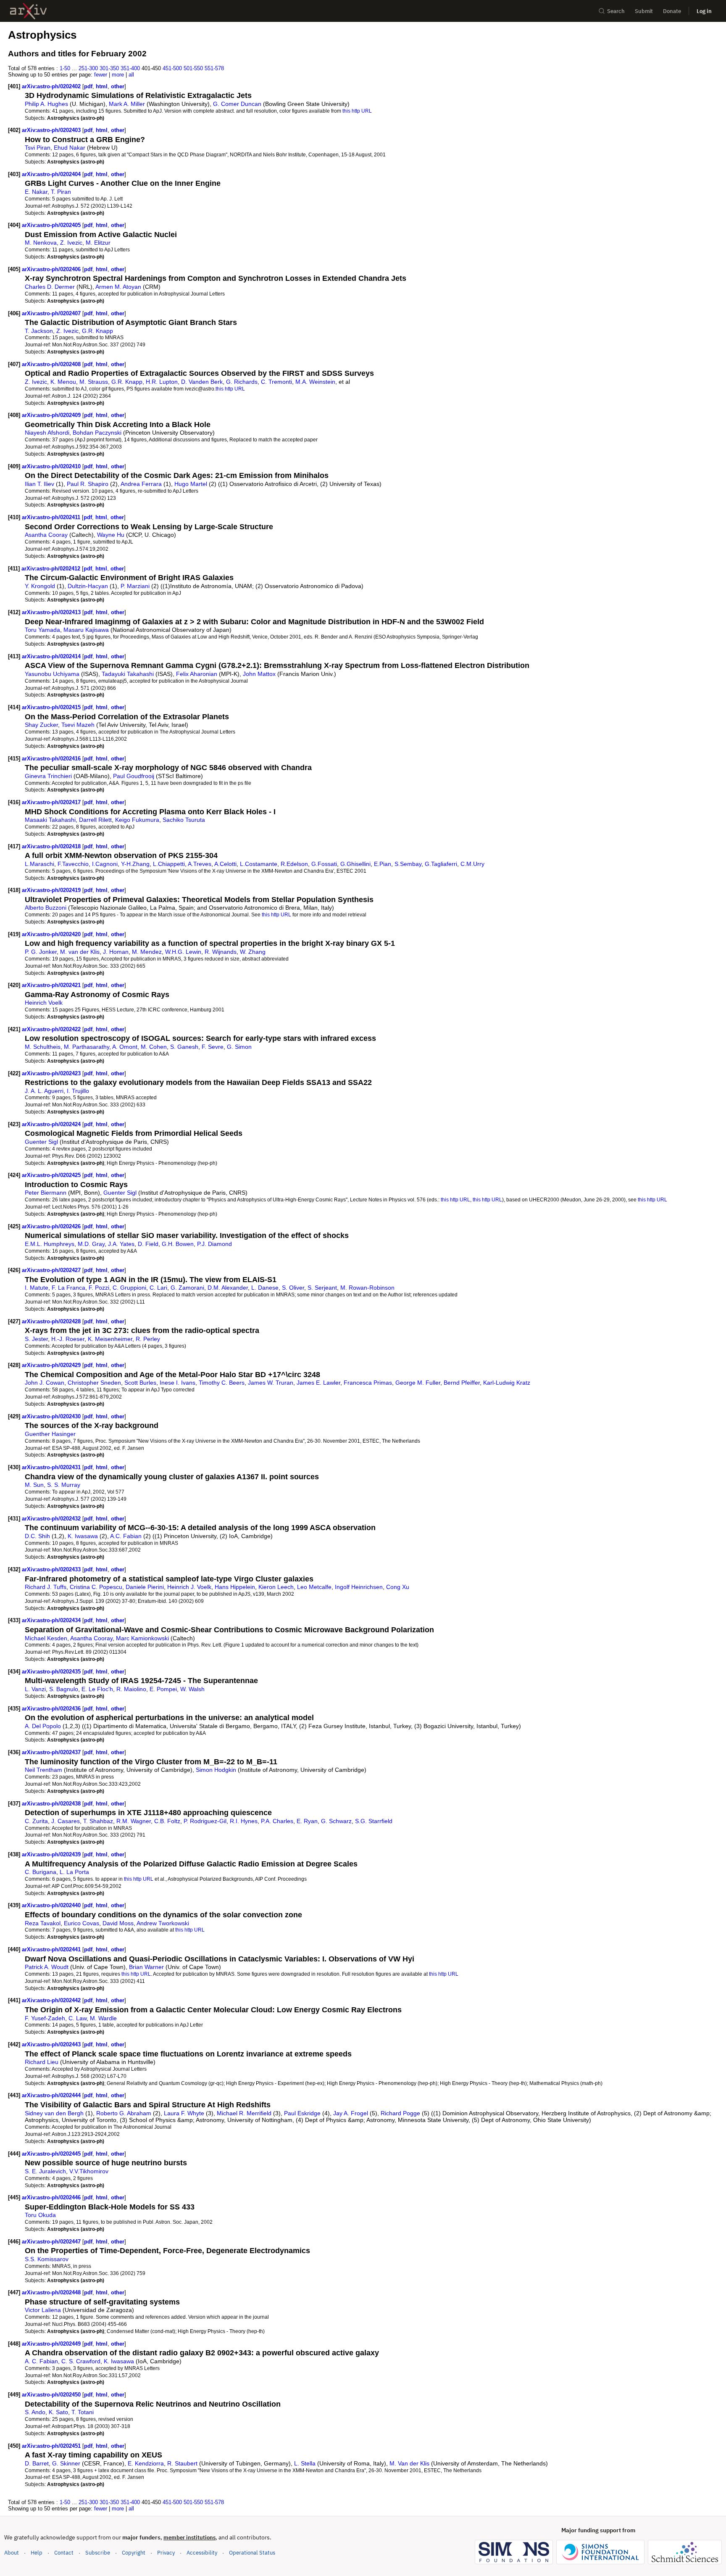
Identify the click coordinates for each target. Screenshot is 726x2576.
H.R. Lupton (162, 382)
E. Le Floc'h (97, 1689)
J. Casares (66, 1821)
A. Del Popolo (43, 1726)
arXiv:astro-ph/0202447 (52, 2242)
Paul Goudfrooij (134, 776)
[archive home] (28, 11)
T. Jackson (39, 331)
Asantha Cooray (46, 535)
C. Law (78, 2018)
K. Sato (58, 2412)
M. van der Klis (80, 952)
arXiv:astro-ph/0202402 (52, 86)
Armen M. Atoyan (118, 287)
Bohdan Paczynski (97, 433)
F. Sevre (213, 1047)
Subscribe (98, 2553)
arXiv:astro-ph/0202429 (52, 1365)
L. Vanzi (35, 1689)
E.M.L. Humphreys (50, 1244)
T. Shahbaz (98, 1821)
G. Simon (239, 1047)
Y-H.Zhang (135, 864)
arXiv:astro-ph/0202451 (52, 2446)
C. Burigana (41, 1872)
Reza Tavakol (43, 1923)
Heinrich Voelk (44, 1003)
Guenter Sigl (41, 1142)
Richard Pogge (400, 2113)
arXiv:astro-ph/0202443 (52, 2044)
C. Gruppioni (129, 1288)
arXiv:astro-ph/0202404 (52, 174)
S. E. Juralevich (45, 2171)
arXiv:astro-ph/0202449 (52, 2344)
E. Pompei (163, 1689)
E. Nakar (36, 192)
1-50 (65, 68)
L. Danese (265, 1288)
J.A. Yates (121, 1244)
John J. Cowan (45, 1383)
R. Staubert (182, 2463)
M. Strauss (94, 382)
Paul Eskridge (302, 2113)
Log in (704, 11)
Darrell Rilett (95, 820)
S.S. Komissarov (47, 2259)
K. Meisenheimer (110, 1339)
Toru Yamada (42, 630)
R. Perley (148, 1339)
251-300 (88, 68)
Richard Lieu (42, 2062)
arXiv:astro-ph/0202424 (52, 1124)
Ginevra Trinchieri (48, 776)
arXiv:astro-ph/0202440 (52, 1905)
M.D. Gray (91, 1244)
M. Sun (34, 1485)
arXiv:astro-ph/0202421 (52, 985)
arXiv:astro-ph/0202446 (52, 2197)
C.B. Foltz (167, 1821)
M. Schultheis (43, 1047)
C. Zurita (36, 1821)
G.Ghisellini (355, 864)
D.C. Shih (37, 1536)
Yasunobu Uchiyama (52, 674)
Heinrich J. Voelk (189, 1587)
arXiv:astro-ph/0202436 (52, 1709)
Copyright (134, 2553)
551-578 (214, 68)
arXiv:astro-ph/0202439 (52, 1854)
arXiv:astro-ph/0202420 (52, 934)
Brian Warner (146, 1967)
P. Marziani (135, 586)
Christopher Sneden (94, 1383)
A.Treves (200, 864)
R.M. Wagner (134, 1821)
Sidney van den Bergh (54, 2113)
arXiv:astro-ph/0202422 (52, 1029)
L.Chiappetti (169, 864)
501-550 (193, 68)
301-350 (109, 68)
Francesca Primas (368, 1383)
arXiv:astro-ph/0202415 (52, 707)
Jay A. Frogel (351, 2113)
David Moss (118, 1923)
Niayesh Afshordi (47, 433)
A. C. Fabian (41, 2361)
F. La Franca (68, 1288)
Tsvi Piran (38, 148)
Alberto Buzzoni (46, 908)
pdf (88, 86)
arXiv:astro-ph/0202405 (52, 225)
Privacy (166, 2553)
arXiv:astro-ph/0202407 (52, 313)
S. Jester (36, 1339)
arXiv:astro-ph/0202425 (52, 1175)
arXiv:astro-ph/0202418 (52, 846)
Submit (644, 11)
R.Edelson (294, 864)
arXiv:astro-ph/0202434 (52, 1620)
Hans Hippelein (235, 1587)
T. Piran (61, 192)
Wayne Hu (111, 535)
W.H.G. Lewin (183, 952)
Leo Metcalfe (314, 1587)
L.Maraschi (39, 864)
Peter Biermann (46, 1193)
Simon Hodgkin (216, 1770)
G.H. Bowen (178, 1244)
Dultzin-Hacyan (88, 586)
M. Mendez (147, 952)
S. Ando (35, 2412)
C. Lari (158, 1288)
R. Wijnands (221, 952)
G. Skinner (66, 2463)
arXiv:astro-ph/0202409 (52, 415)
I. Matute (37, 1288)
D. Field (148, 1244)
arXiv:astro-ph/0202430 (52, 1416)
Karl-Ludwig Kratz (507, 1383)
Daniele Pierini (145, 1587)
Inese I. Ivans (178, 1383)
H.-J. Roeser (68, 1339)
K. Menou (63, 382)
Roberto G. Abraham (124, 2113)
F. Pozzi (99, 1288)
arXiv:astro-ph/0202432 (52, 1519)
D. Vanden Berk (202, 382)
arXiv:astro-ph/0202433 (52, 1569)
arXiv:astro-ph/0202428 (52, 1321)
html (102, 86)
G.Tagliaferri (441, 864)
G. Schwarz (336, 1821)
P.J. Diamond (214, 1244)
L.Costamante (259, 864)
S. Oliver (293, 1288)
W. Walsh (192, 1689)
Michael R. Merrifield (244, 2113)
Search (616, 11)
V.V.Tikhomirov (89, 2171)
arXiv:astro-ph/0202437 (52, 1752)
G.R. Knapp (97, 331)
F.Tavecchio (73, 864)
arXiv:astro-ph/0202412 (52, 569)
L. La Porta (74, 1872)
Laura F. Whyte (184, 2113)
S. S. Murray (64, 1485)
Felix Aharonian (197, 674)
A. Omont (125, 1047)
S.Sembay (408, 864)
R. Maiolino (131, 1689)
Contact (64, 2553)
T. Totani (83, 2412)
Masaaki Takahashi (50, 820)
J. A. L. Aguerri (44, 1091)
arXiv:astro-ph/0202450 (52, 2395)
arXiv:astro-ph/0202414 (52, 656)
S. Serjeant (322, 1288)
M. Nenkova (41, 243)
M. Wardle (103, 2018)
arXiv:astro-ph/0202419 (52, 890)
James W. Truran (271, 1383)
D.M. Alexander (228, 1288)
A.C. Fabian (126, 1536)
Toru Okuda (40, 2215)
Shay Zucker (41, 725)
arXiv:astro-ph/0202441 (52, 1949)
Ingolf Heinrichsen (359, 1587)
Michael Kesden (46, 1638)
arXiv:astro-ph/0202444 (52, 2095)
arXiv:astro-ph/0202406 (52, 269)
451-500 (172, 68)
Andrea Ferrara (141, 484)
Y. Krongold (40, 586)
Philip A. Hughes (46, 104)
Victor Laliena (43, 2310)
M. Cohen (154, 1047)
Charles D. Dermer (50, 287)
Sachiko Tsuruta (184, 820)
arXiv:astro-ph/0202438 (52, 1804)
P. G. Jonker (41, 952)
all (131, 75)
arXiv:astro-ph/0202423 (52, 1073)
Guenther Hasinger (50, 1434)
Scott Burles (140, 1383)
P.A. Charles (277, 1821)
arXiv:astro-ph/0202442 (52, 2000)
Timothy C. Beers (222, 1383)
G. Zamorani (187, 1288)
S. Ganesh (184, 1047)
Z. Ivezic (71, 243)
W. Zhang (253, 952)
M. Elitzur (98, 243)
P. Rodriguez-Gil (205, 1821)
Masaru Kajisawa (86, 630)
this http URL (357, 111)
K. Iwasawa (83, 1536)
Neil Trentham (43, 1770)
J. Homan (116, 952)
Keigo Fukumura (137, 820)
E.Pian (383, 864)
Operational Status (252, 2552)
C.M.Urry (472, 864)
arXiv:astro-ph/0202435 (52, 1672)
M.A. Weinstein (315, 382)
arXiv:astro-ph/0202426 (52, 1226)
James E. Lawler (318, 1383)
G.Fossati (324, 864)
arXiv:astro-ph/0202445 (52, 2154)
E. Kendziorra (146, 2463)
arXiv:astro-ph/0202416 (52, 759)
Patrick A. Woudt (47, 1967)
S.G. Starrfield (374, 1821)
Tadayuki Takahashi (128, 674)
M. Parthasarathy (87, 1047)
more (118, 75)
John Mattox (259, 674)
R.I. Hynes (244, 1821)
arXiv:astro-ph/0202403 (52, 130)
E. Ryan (307, 1821)
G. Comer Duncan (237, 104)
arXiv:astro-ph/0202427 (52, 1270)
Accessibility (202, 2553)
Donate (672, 11)
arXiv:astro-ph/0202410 (52, 466)
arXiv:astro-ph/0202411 (52, 517)
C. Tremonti (276, 382)
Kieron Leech (276, 1587)
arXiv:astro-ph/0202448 (52, 2292)
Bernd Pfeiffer (462, 1383)
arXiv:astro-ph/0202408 (52, 364)
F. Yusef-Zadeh (45, 2018)
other (118, 86)
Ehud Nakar (70, 148)
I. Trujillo (78, 1091)
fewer (101, 75)
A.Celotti (225, 864)
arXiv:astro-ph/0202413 (52, 612)
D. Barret (37, 2463)
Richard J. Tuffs (46, 1587)
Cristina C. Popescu (96, 1587)
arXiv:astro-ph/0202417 (52, 802)
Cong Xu (398, 1587)
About (12, 2553)
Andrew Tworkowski (163, 1923)
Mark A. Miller (127, 104)
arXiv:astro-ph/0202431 (52, 1467)
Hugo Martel (191, 484)
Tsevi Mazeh (78, 725)
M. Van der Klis (409, 2463)
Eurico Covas (82, 1923)
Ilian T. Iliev (39, 484)
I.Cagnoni (105, 864)
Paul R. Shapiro (88, 484)
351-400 (130, 68)
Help (37, 2553)
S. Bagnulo (64, 1689)
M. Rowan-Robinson (367, 1288)
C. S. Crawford (81, 2361)
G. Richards (242, 382)
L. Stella (305, 2463)
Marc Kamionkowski (142, 1638)
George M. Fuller (418, 1383)
